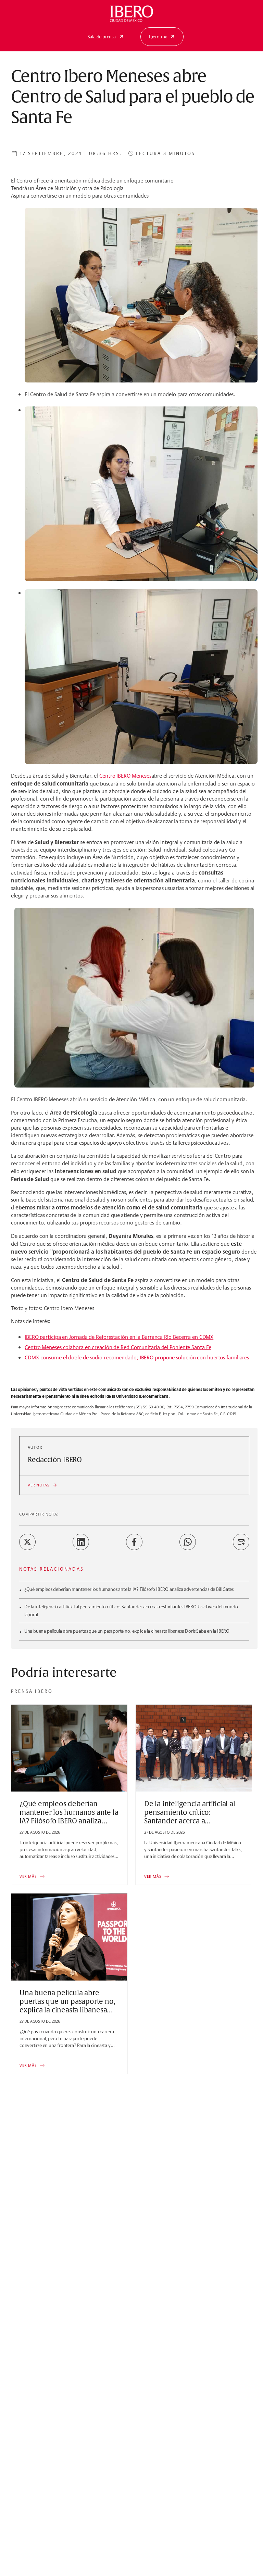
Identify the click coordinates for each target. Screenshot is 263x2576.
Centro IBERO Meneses (125, 776)
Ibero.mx (158, 37)
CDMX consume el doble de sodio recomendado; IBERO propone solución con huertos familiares (137, 1358)
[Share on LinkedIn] (81, 1542)
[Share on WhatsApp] (188, 1542)
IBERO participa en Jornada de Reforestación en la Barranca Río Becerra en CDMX (119, 1337)
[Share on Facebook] (134, 1542)
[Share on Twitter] (27, 1542)
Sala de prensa (102, 37)
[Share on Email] (241, 1542)
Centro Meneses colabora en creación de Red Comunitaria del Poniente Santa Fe (118, 1347)
